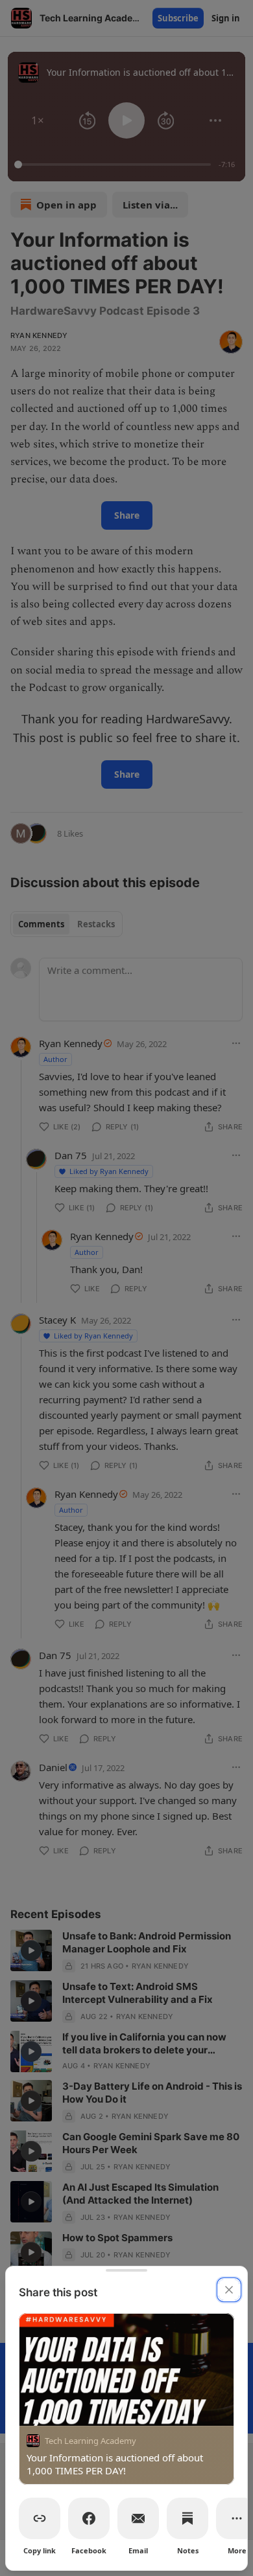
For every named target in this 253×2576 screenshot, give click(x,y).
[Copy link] (40, 2518)
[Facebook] (89, 2518)
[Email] (138, 2518)
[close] (229, 2290)
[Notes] (187, 2518)
